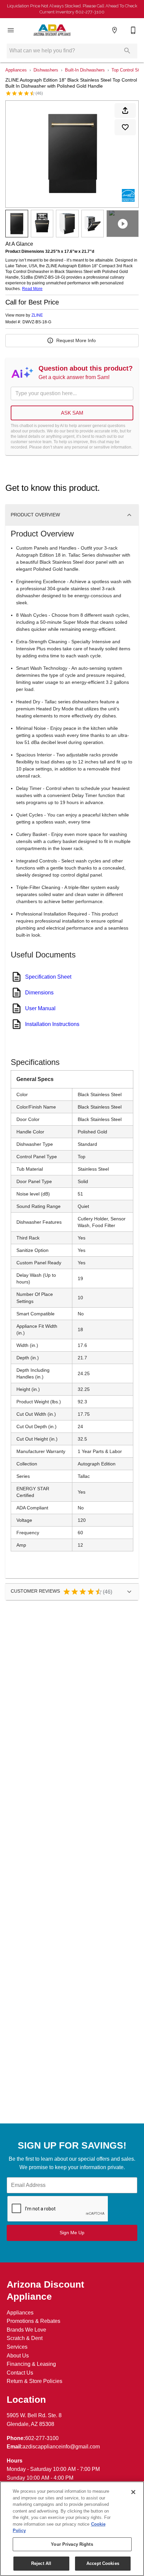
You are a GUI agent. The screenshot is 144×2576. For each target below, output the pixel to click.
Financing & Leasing (31, 2364)
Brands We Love (26, 2330)
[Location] (115, 30)
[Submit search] (127, 51)
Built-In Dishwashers (85, 70)
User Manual (40, 1008)
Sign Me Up (72, 2233)
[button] (11, 30)
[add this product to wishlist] (125, 127)
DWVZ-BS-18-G (37, 322)
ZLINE (37, 315)
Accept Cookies (103, 2563)
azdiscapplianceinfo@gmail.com (61, 2447)
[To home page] (52, 30)
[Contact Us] (133, 30)
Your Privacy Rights (72, 2544)
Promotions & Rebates (33, 2321)
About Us (18, 2356)
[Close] (133, 2492)
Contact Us (20, 2373)
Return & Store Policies (34, 2381)
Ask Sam (72, 413)
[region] (72, 2529)
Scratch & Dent (25, 2338)
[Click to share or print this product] (125, 110)
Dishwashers (46, 70)
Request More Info (76, 340)
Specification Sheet (48, 977)
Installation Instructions (52, 1024)
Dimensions (39, 993)
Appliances (16, 70)
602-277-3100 (42, 2438)
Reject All (41, 2563)
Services (17, 2347)
